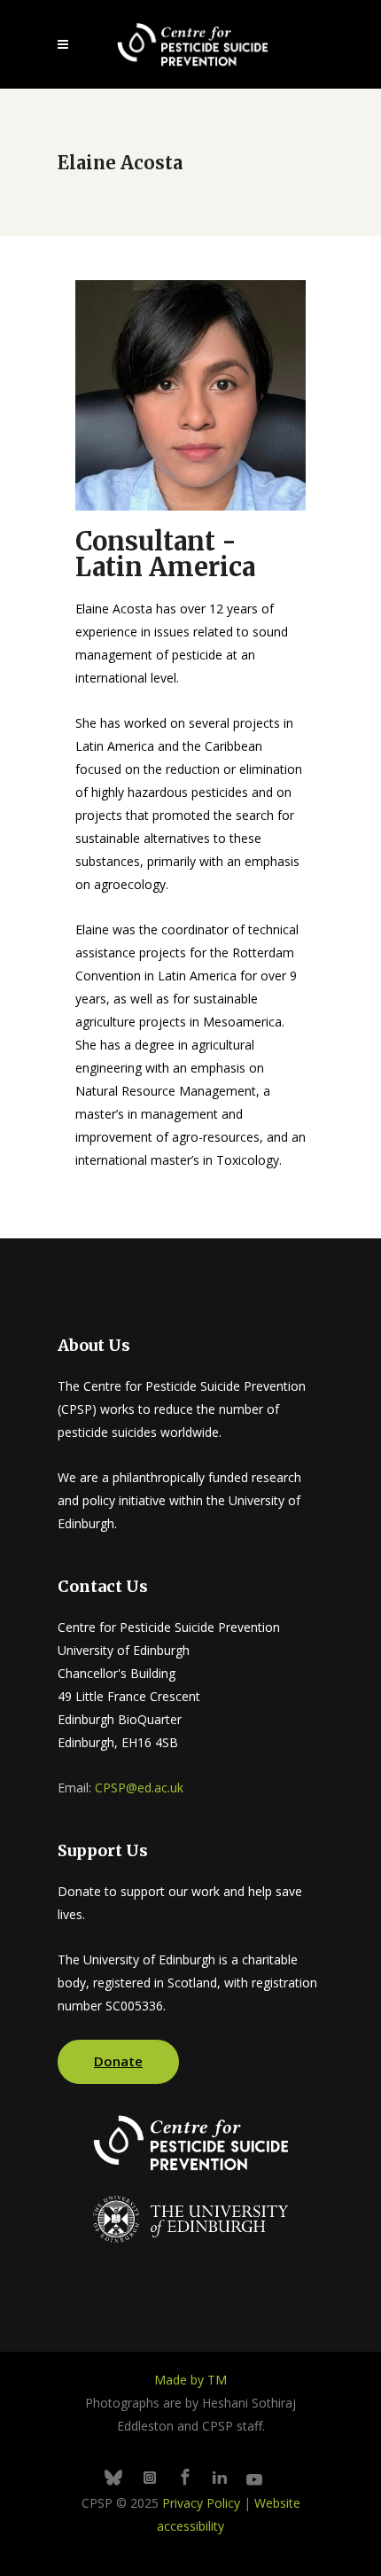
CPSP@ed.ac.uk (139, 1788)
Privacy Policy (201, 2503)
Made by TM (190, 2380)
